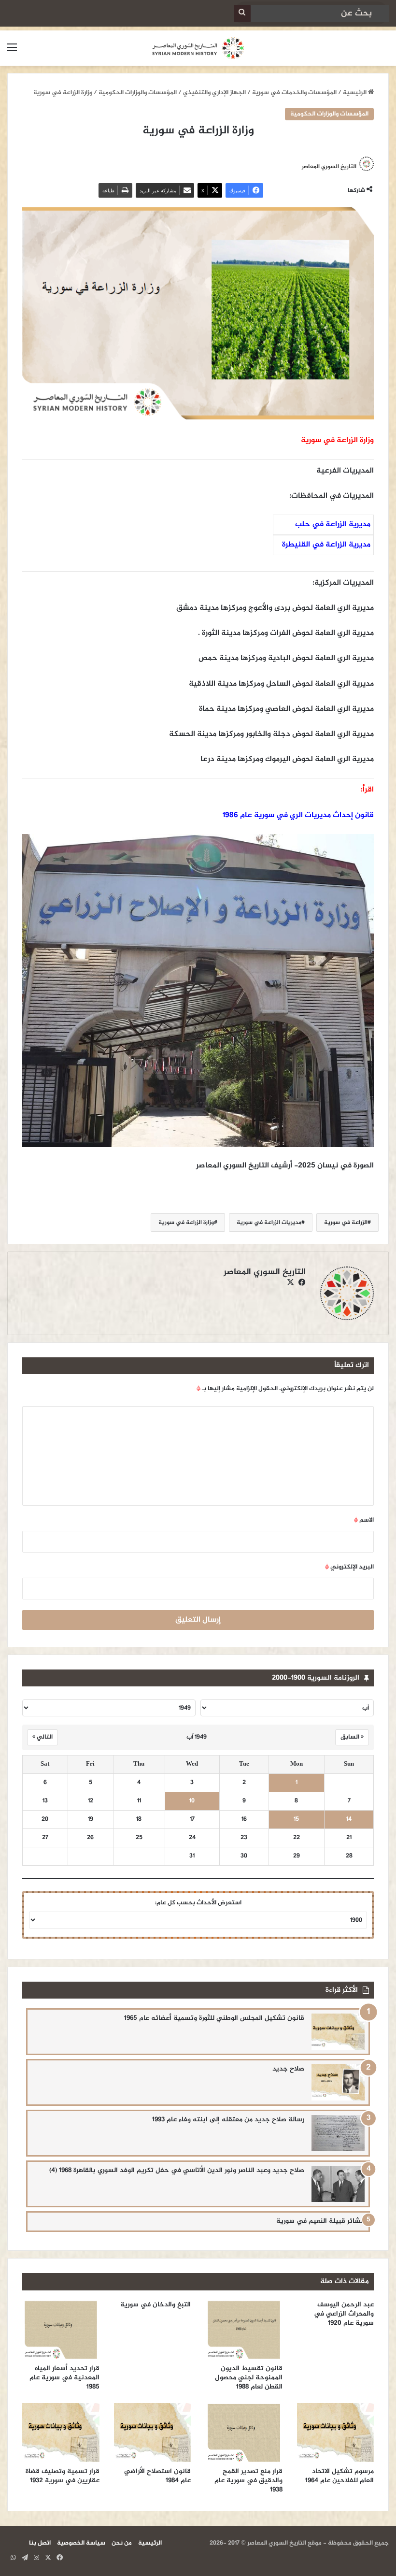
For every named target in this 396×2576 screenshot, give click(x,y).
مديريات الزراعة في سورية (269, 1223)
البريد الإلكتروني (349, 1567)
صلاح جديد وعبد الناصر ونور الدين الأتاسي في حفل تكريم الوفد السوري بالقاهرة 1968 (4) (177, 2170)
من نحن (122, 2543)
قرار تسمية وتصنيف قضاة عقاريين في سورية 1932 (63, 2476)
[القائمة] (12, 52)
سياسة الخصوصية (81, 2543)
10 (192, 1801)
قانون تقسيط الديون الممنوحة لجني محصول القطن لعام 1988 (249, 2378)
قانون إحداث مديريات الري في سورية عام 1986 (298, 815)
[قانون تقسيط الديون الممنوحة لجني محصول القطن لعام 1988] (244, 2330)
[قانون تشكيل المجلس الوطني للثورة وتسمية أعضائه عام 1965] (338, 2032)
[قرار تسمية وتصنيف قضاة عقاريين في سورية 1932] (61, 2432)
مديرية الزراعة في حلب (333, 525)
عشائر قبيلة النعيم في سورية (320, 2221)
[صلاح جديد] (338, 2082)
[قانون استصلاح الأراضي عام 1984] (153, 2432)
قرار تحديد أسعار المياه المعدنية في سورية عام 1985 (64, 2378)
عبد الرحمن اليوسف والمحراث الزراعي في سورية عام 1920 (344, 2314)
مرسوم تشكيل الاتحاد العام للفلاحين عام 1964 (339, 2476)
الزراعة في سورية (346, 1223)
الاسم (364, 1520)
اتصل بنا (40, 2543)
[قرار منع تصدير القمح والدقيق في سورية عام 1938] (244, 2432)
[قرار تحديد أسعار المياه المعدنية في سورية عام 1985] (61, 2330)
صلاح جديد (288, 2069)
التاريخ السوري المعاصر (329, 167)
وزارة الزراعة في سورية (186, 1223)
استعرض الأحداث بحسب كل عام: (198, 1903)
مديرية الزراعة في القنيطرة (326, 545)
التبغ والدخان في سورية (156, 2305)
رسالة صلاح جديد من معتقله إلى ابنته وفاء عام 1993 (228, 2120)
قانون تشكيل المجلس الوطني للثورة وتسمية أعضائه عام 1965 (214, 2018)
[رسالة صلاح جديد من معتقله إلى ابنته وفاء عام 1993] (338, 2133)
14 (349, 1820)
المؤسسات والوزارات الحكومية (138, 93)
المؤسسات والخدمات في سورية (294, 93)
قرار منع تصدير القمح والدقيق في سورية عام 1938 (248, 2481)
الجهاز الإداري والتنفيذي (214, 93)
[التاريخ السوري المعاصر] (198, 48)
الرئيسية (355, 93)
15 (296, 1820)
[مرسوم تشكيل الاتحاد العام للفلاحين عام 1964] (336, 2432)
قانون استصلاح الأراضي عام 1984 (157, 2476)
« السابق (352, 1737)
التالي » (42, 1737)
